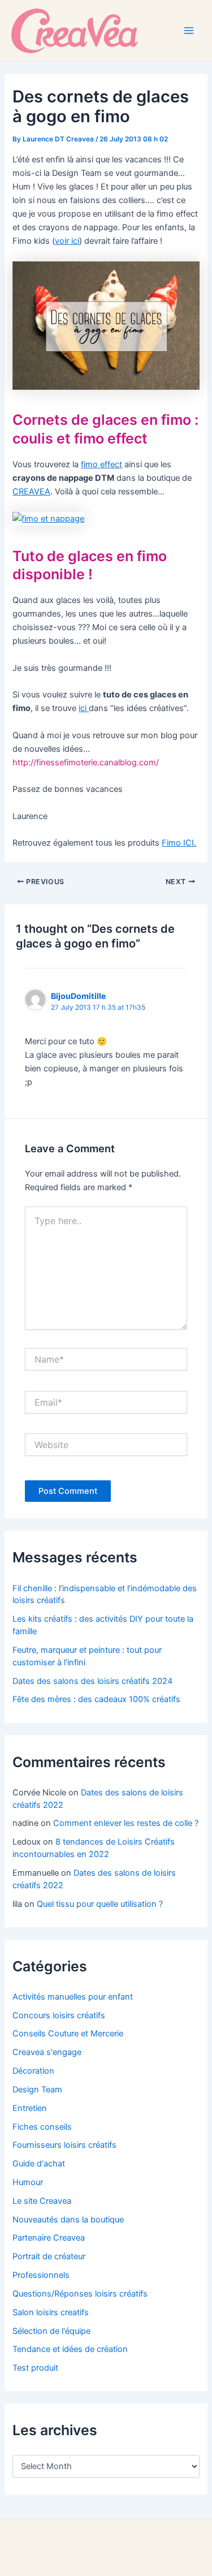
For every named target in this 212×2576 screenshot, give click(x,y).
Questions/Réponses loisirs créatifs (80, 2294)
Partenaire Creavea (49, 2238)
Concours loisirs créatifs (59, 2015)
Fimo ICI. (179, 843)
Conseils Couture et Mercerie (68, 2034)
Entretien (30, 2108)
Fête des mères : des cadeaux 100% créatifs (96, 1699)
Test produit (35, 2368)
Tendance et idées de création (70, 2349)
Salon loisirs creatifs (51, 2312)
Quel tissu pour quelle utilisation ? (100, 1904)
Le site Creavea (42, 2201)
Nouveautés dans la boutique (68, 2220)
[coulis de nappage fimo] (48, 518)
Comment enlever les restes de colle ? (126, 1823)
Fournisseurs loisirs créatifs (64, 2145)
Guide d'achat (39, 2164)
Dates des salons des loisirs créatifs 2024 (92, 1681)
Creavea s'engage (47, 2052)
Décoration (33, 2071)
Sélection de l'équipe (51, 2331)
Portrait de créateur (49, 2256)
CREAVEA (31, 492)
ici (84, 708)
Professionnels (41, 2275)
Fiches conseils (42, 2127)
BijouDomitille (79, 996)
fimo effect (101, 464)
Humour (28, 2182)
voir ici (67, 241)
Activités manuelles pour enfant (73, 1997)
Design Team (37, 2090)
